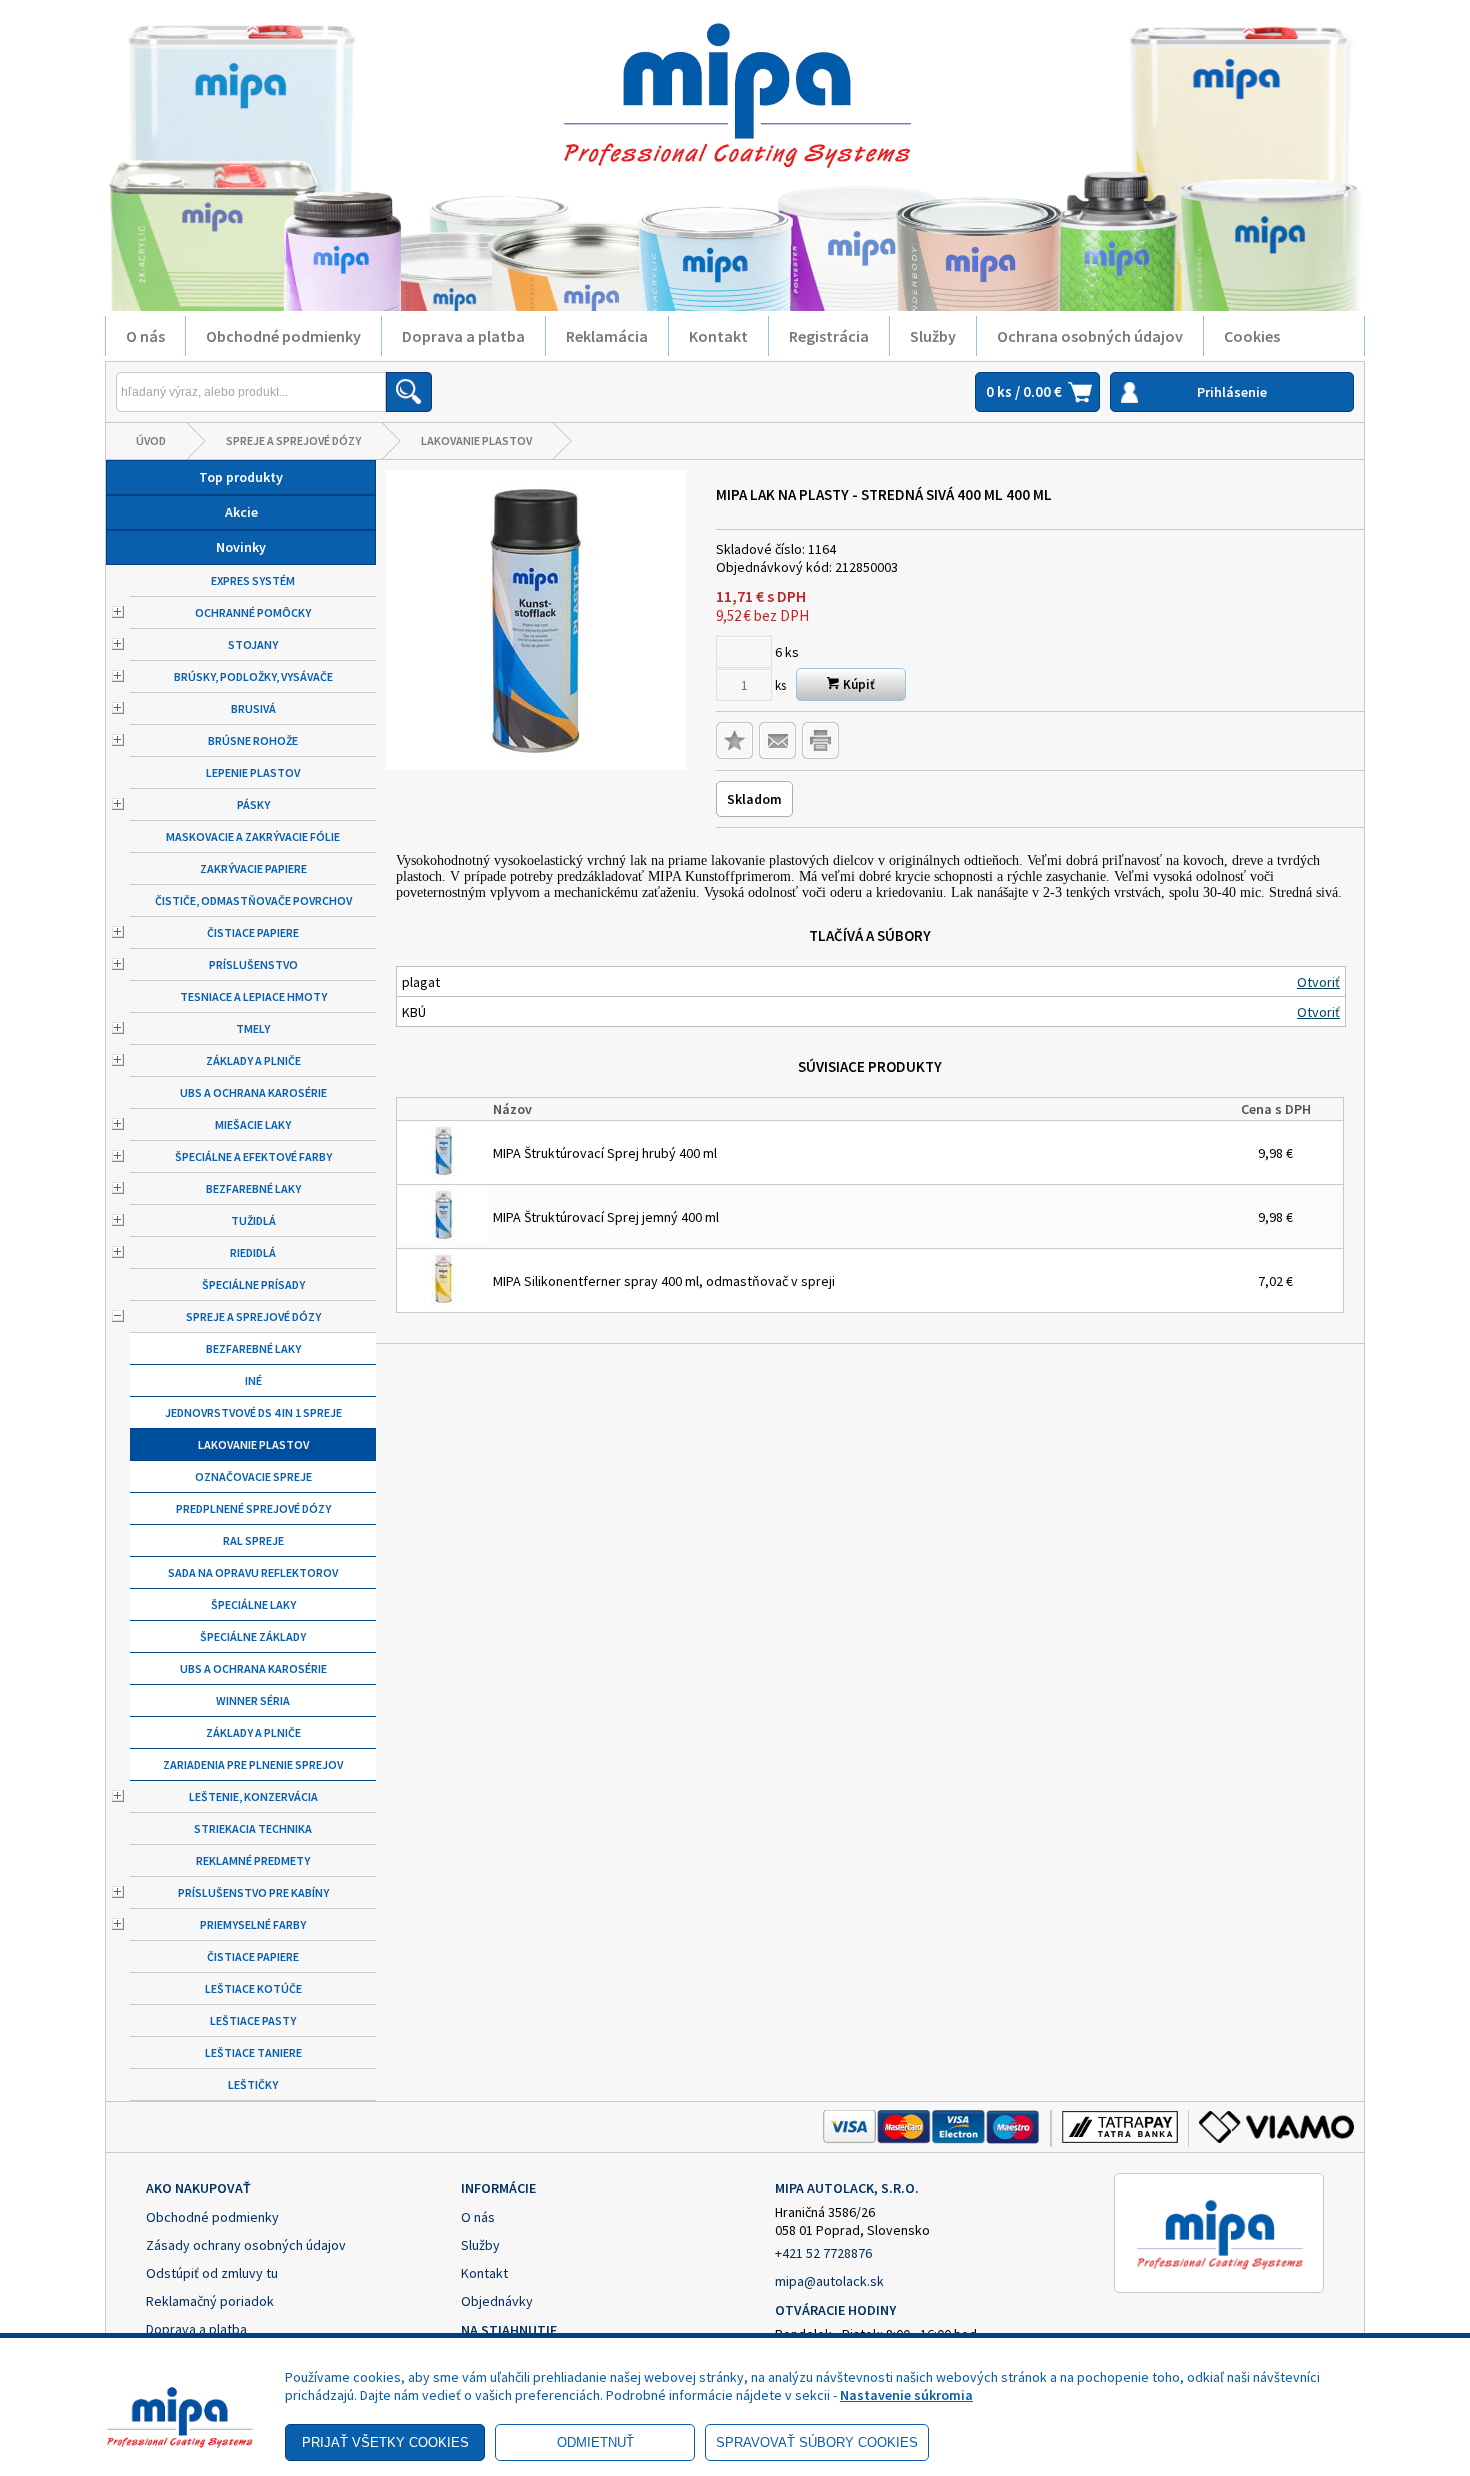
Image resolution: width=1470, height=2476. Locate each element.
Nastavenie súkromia (906, 2395)
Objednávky (497, 2301)
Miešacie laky (253, 1124)
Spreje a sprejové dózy (293, 440)
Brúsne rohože (253, 740)
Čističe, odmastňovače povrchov (253, 900)
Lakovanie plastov (476, 440)
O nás (145, 336)
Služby (933, 336)
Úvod (151, 440)
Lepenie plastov (253, 772)
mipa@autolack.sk (829, 2281)
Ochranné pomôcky (253, 612)
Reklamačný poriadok (210, 2301)
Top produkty (241, 477)
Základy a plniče (253, 1060)
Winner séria (253, 1700)
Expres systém (253, 580)
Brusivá (253, 708)
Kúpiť (857, 684)
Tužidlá (253, 1220)
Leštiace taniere (253, 2052)
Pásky (253, 804)
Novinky (241, 547)
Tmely (253, 1028)
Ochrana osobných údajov (1090, 336)
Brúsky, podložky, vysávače (253, 676)
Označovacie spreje (253, 1476)
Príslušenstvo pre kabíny (253, 1892)
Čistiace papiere (253, 932)
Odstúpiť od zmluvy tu (212, 2273)
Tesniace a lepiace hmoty (253, 996)
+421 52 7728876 (823, 2253)
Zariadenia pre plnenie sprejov (253, 1764)
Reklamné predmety (253, 1860)
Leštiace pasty (253, 2020)
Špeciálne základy (253, 1636)
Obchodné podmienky (283, 336)
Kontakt (718, 336)
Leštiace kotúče (253, 1988)
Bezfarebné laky (253, 1188)
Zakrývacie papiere (253, 868)
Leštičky (253, 2084)
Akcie (241, 512)
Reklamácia (607, 336)
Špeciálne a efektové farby (253, 1156)
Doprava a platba (463, 336)
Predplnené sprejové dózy (253, 1508)
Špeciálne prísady (253, 1284)
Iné (253, 1380)
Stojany (253, 644)
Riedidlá (253, 1252)
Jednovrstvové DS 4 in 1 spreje (253, 1412)
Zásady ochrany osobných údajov (246, 2245)
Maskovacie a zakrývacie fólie (253, 836)
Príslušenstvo (253, 964)
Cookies (1252, 336)
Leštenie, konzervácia (253, 1796)
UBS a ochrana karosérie (253, 1092)
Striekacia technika (253, 1828)
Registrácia (829, 336)
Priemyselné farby (253, 1924)
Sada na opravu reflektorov (253, 1572)
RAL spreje (253, 1540)
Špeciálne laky (253, 1604)
